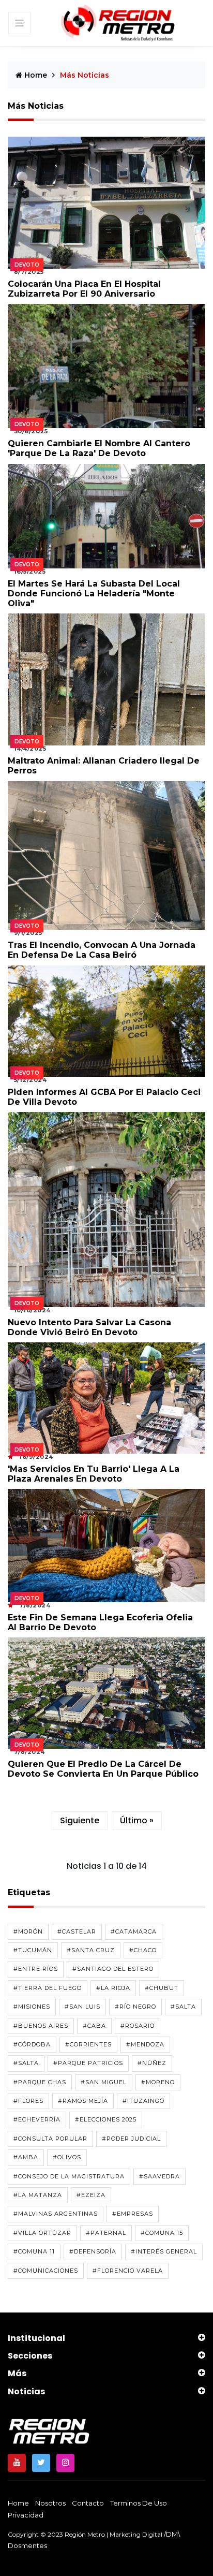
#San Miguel (104, 2082)
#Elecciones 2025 (106, 2119)
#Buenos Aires (41, 2026)
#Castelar (77, 1931)
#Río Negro (135, 2007)
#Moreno (158, 2082)
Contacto (88, 2503)
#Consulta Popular (50, 2139)
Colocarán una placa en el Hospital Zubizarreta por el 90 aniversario (84, 289)
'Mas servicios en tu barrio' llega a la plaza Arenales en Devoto (94, 1474)
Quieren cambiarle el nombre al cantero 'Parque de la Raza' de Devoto (99, 448)
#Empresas (133, 2214)
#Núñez (152, 2063)
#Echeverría (37, 2119)
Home (35, 75)
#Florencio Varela (128, 2271)
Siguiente (80, 1820)
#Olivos (67, 2157)
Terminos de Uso (139, 2503)
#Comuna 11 (34, 2251)
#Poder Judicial (131, 2139)
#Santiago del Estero (113, 1969)
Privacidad (26, 2515)
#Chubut (162, 1988)
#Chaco (143, 1950)
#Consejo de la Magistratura (69, 2176)
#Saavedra (159, 2176)
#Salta (183, 2007)
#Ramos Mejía (83, 2101)
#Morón (28, 1931)
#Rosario (138, 2026)
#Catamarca (134, 1931)
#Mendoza (145, 2044)
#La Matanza (38, 2195)
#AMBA (26, 2157)
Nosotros (50, 2503)
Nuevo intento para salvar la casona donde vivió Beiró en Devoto (89, 1327)
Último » (137, 1820)
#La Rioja (113, 1988)
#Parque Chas (40, 2082)
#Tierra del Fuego (48, 1988)
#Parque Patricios (88, 2063)
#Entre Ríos (36, 1969)
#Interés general (164, 2251)
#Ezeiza (91, 2195)
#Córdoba (32, 2044)
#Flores (28, 2101)
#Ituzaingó (143, 2101)
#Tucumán (33, 1950)
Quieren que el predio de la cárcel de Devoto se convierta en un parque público (103, 1769)
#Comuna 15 (162, 2233)
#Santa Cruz (91, 1950)
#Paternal (106, 2233)
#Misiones (32, 2007)
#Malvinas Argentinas (56, 2214)
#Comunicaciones (46, 2271)
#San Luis (82, 2007)
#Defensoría (93, 2251)
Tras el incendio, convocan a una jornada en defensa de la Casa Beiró (102, 950)
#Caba (94, 2026)
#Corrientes (88, 2044)
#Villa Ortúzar (42, 2233)
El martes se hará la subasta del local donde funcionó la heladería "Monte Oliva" (94, 594)
